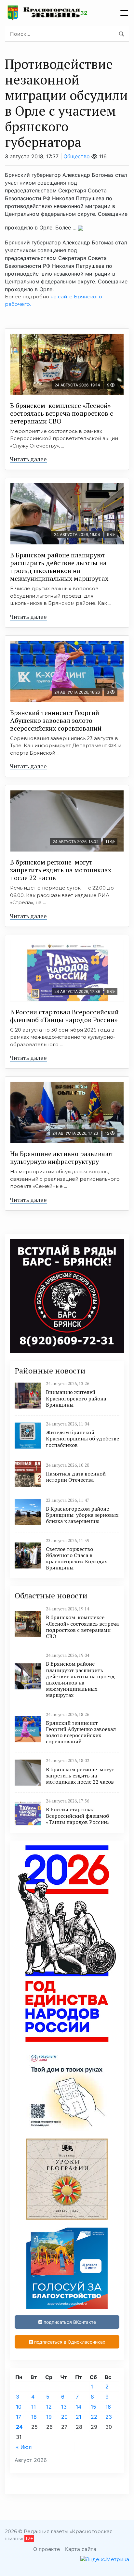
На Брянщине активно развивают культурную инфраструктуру (62, 1158)
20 (64, 2417)
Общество (77, 156)
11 (33, 2407)
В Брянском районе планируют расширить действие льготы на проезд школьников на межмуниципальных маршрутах (59, 567)
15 (94, 2407)
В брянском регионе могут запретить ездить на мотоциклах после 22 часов (61, 870)
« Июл (24, 2447)
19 (49, 2417)
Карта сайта (81, 2549)
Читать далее (28, 459)
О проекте (47, 2549)
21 (79, 2417)
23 (109, 2417)
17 (19, 2417)
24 (19, 2427)
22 (94, 2417)
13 (64, 2407)
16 (108, 2407)
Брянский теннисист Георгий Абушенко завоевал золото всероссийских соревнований (56, 720)
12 (49, 2407)
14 (79, 2407)
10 (19, 2407)
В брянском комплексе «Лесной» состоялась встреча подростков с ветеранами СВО (62, 413)
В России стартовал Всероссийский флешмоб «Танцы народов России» (64, 1016)
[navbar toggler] (124, 13)
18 (34, 2417)
